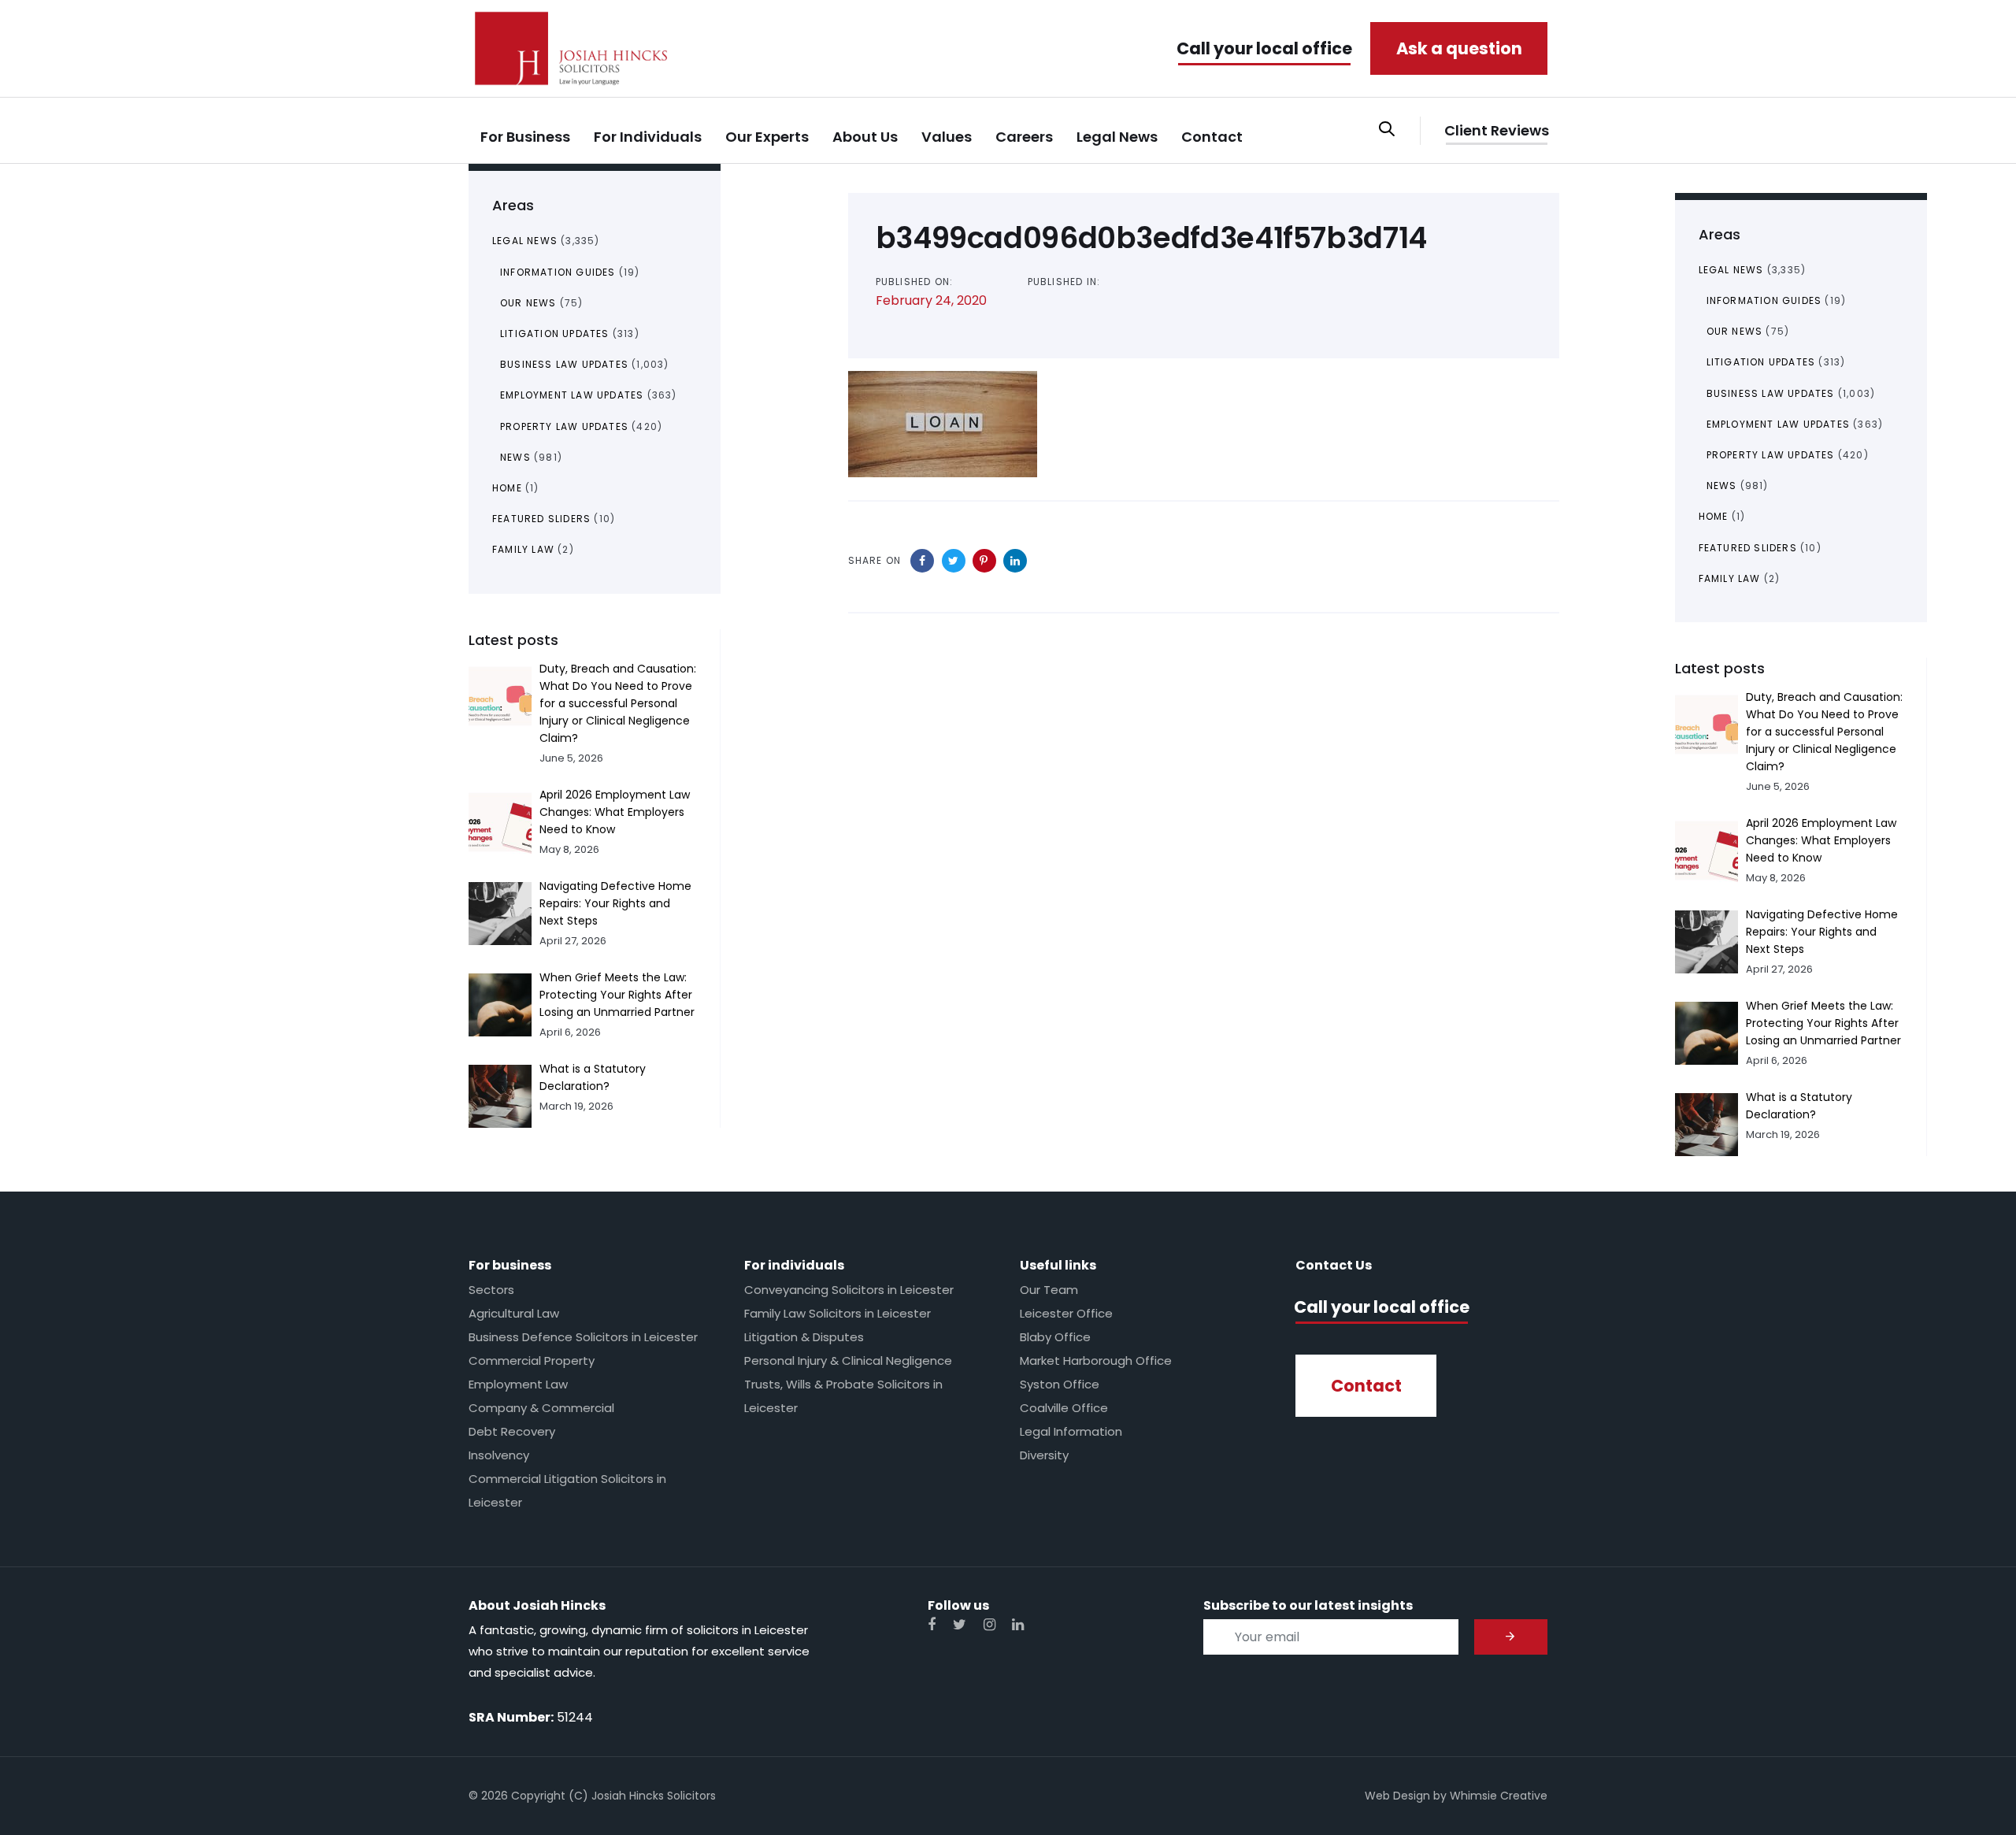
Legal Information (1071, 1431)
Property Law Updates (564, 426)
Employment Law (518, 1384)
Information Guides (558, 272)
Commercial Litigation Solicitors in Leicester (567, 1490)
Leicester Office (1066, 1313)
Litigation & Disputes (804, 1337)
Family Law (523, 549)
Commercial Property (532, 1360)
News (515, 457)
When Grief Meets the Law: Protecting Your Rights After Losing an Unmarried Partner (617, 995)
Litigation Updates (555, 334)
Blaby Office (1055, 1337)
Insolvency (499, 1455)
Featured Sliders (541, 519)
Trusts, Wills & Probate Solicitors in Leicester (843, 1396)
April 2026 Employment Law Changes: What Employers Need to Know (615, 812)
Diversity (1044, 1455)
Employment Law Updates (572, 395)
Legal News (525, 241)
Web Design (1397, 1796)
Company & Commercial (541, 1408)
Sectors (491, 1290)
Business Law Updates (564, 364)
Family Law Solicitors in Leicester (838, 1313)
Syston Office (1060, 1384)
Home (507, 488)
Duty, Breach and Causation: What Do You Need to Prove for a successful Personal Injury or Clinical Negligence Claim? (618, 703)
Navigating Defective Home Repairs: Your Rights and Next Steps (615, 903)
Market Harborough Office (1096, 1360)
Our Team (1049, 1290)
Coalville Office (1064, 1408)
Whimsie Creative (1499, 1796)
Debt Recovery (512, 1431)
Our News (528, 303)
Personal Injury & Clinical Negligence (848, 1360)
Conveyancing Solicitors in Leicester (849, 1290)
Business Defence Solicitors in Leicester (583, 1337)
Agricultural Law (514, 1313)
